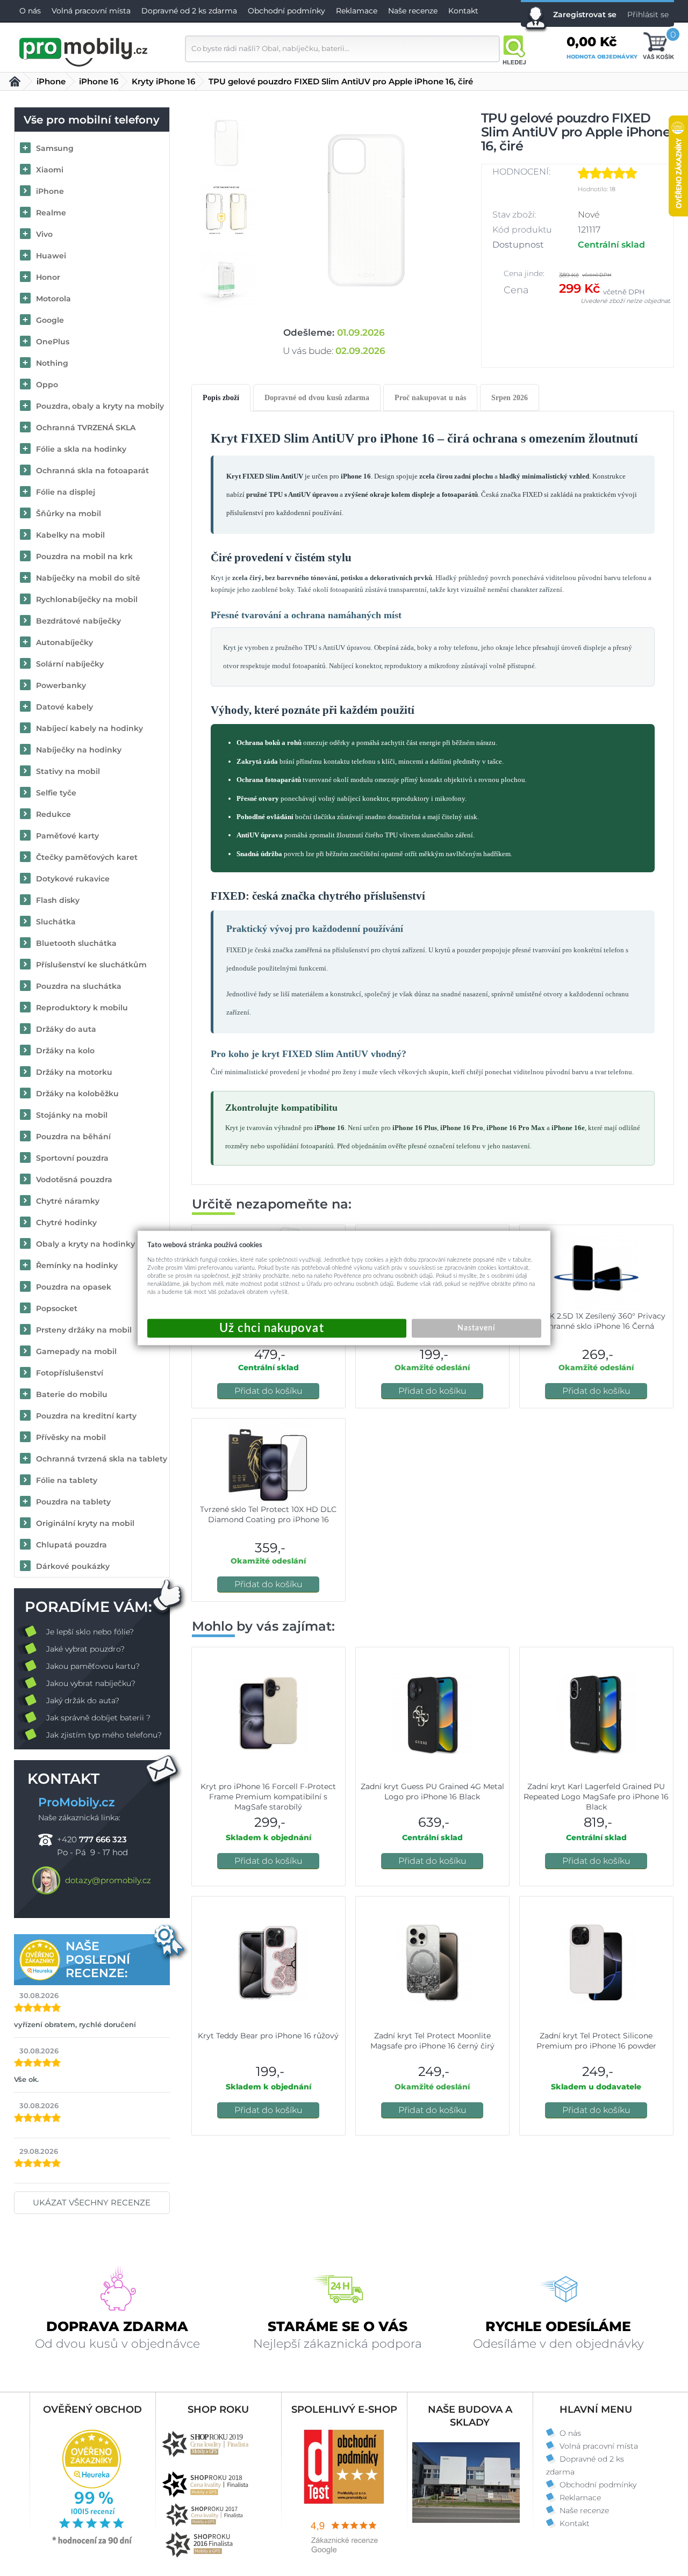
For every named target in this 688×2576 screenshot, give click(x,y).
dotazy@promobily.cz (108, 1880)
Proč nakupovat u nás (430, 398)
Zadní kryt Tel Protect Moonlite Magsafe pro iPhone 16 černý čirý (432, 2041)
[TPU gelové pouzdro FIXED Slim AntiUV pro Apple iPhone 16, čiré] (367, 210)
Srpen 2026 (510, 398)
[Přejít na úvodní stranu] (84, 50)
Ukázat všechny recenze (92, 2202)
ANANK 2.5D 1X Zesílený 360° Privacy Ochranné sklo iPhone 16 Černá (596, 1321)
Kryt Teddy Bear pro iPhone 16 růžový (268, 2036)
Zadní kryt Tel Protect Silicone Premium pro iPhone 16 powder (596, 2041)
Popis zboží (221, 398)
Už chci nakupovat (277, 1329)
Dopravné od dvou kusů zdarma (317, 398)
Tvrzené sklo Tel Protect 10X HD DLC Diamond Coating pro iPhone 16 (268, 1514)
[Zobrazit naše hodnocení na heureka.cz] (92, 2543)
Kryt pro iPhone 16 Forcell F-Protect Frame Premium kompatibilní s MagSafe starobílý (268, 1797)
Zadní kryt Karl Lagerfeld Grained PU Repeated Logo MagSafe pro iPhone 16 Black (596, 1797)
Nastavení (476, 1328)
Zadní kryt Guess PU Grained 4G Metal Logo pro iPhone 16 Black (432, 1792)
